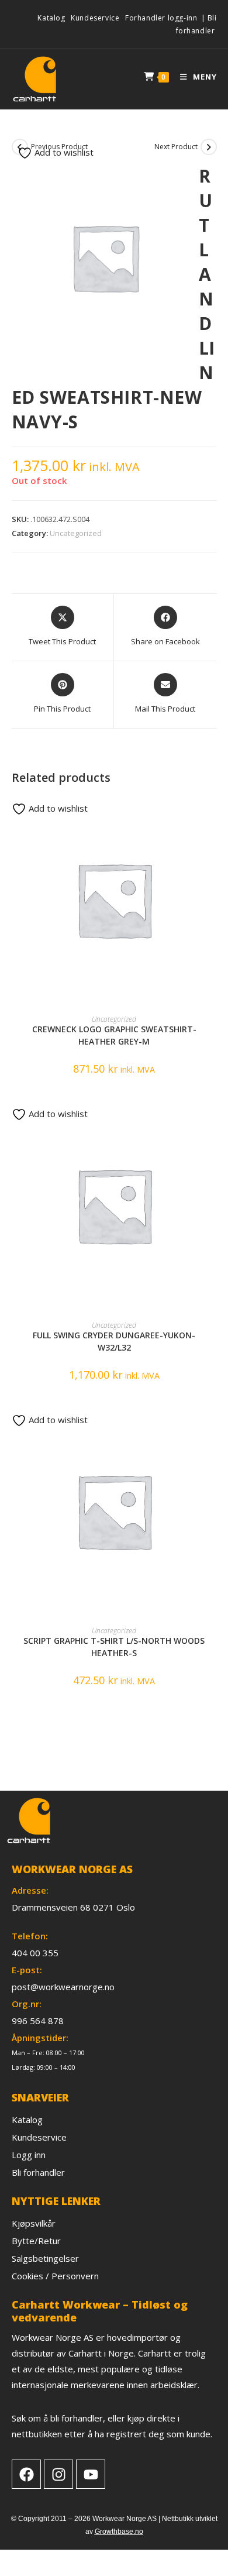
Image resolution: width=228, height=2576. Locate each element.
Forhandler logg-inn (161, 18)
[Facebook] (26, 2474)
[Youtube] (91, 2474)
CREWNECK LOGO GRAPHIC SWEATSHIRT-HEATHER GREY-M (114, 1035)
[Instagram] (58, 2474)
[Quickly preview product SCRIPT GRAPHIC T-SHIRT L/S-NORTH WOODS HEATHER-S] (213, 1427)
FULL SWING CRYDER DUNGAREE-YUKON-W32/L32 (114, 1341)
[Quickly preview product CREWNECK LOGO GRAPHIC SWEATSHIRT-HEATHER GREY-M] (213, 815)
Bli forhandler (196, 24)
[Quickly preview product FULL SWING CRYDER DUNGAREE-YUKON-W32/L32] (213, 1121)
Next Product (176, 147)
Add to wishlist (63, 152)
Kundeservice (95, 18)
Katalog (51, 18)
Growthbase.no (119, 2532)
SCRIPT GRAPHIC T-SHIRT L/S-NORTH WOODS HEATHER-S (114, 1647)
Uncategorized (76, 533)
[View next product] (209, 147)
